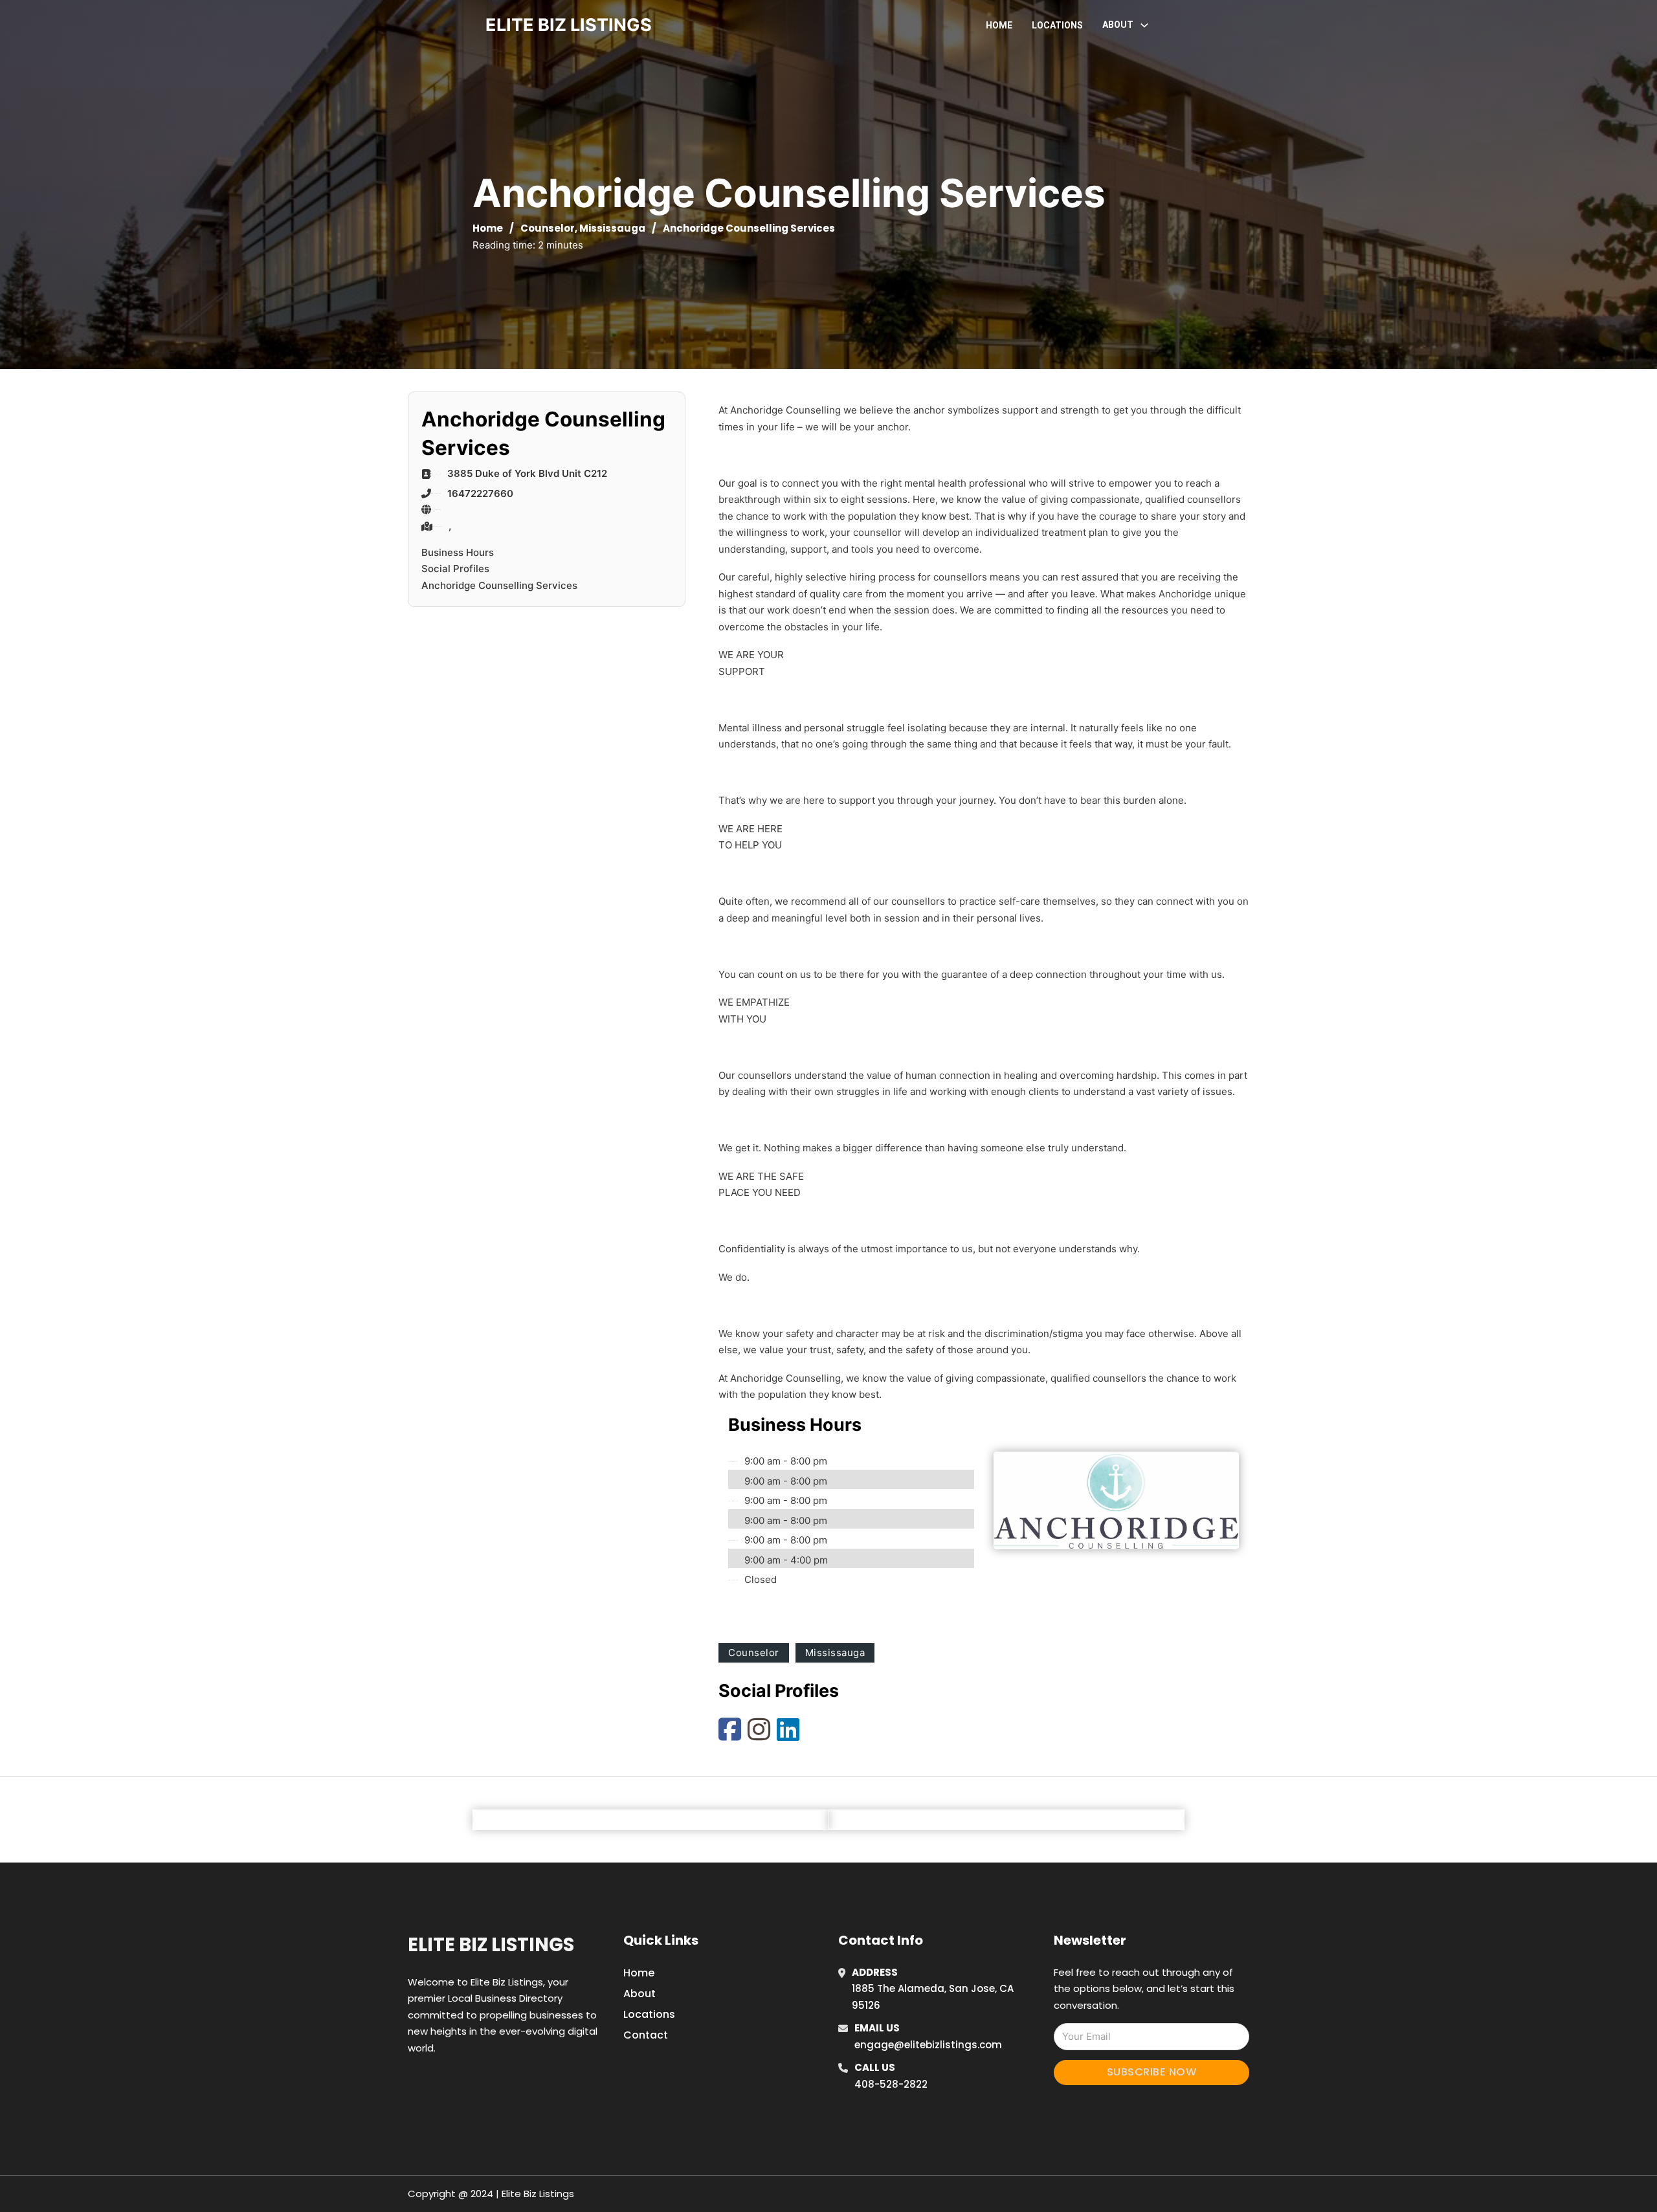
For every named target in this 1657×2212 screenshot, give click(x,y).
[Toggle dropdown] (1144, 25)
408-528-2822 (891, 2084)
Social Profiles (455, 569)
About (639, 1994)
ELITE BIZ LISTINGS (569, 25)
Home (999, 25)
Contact (646, 2035)
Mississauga (612, 228)
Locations (1057, 25)
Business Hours (458, 552)
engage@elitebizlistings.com (928, 2045)
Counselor (548, 228)
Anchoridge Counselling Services (499, 585)
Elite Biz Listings (491, 1945)
